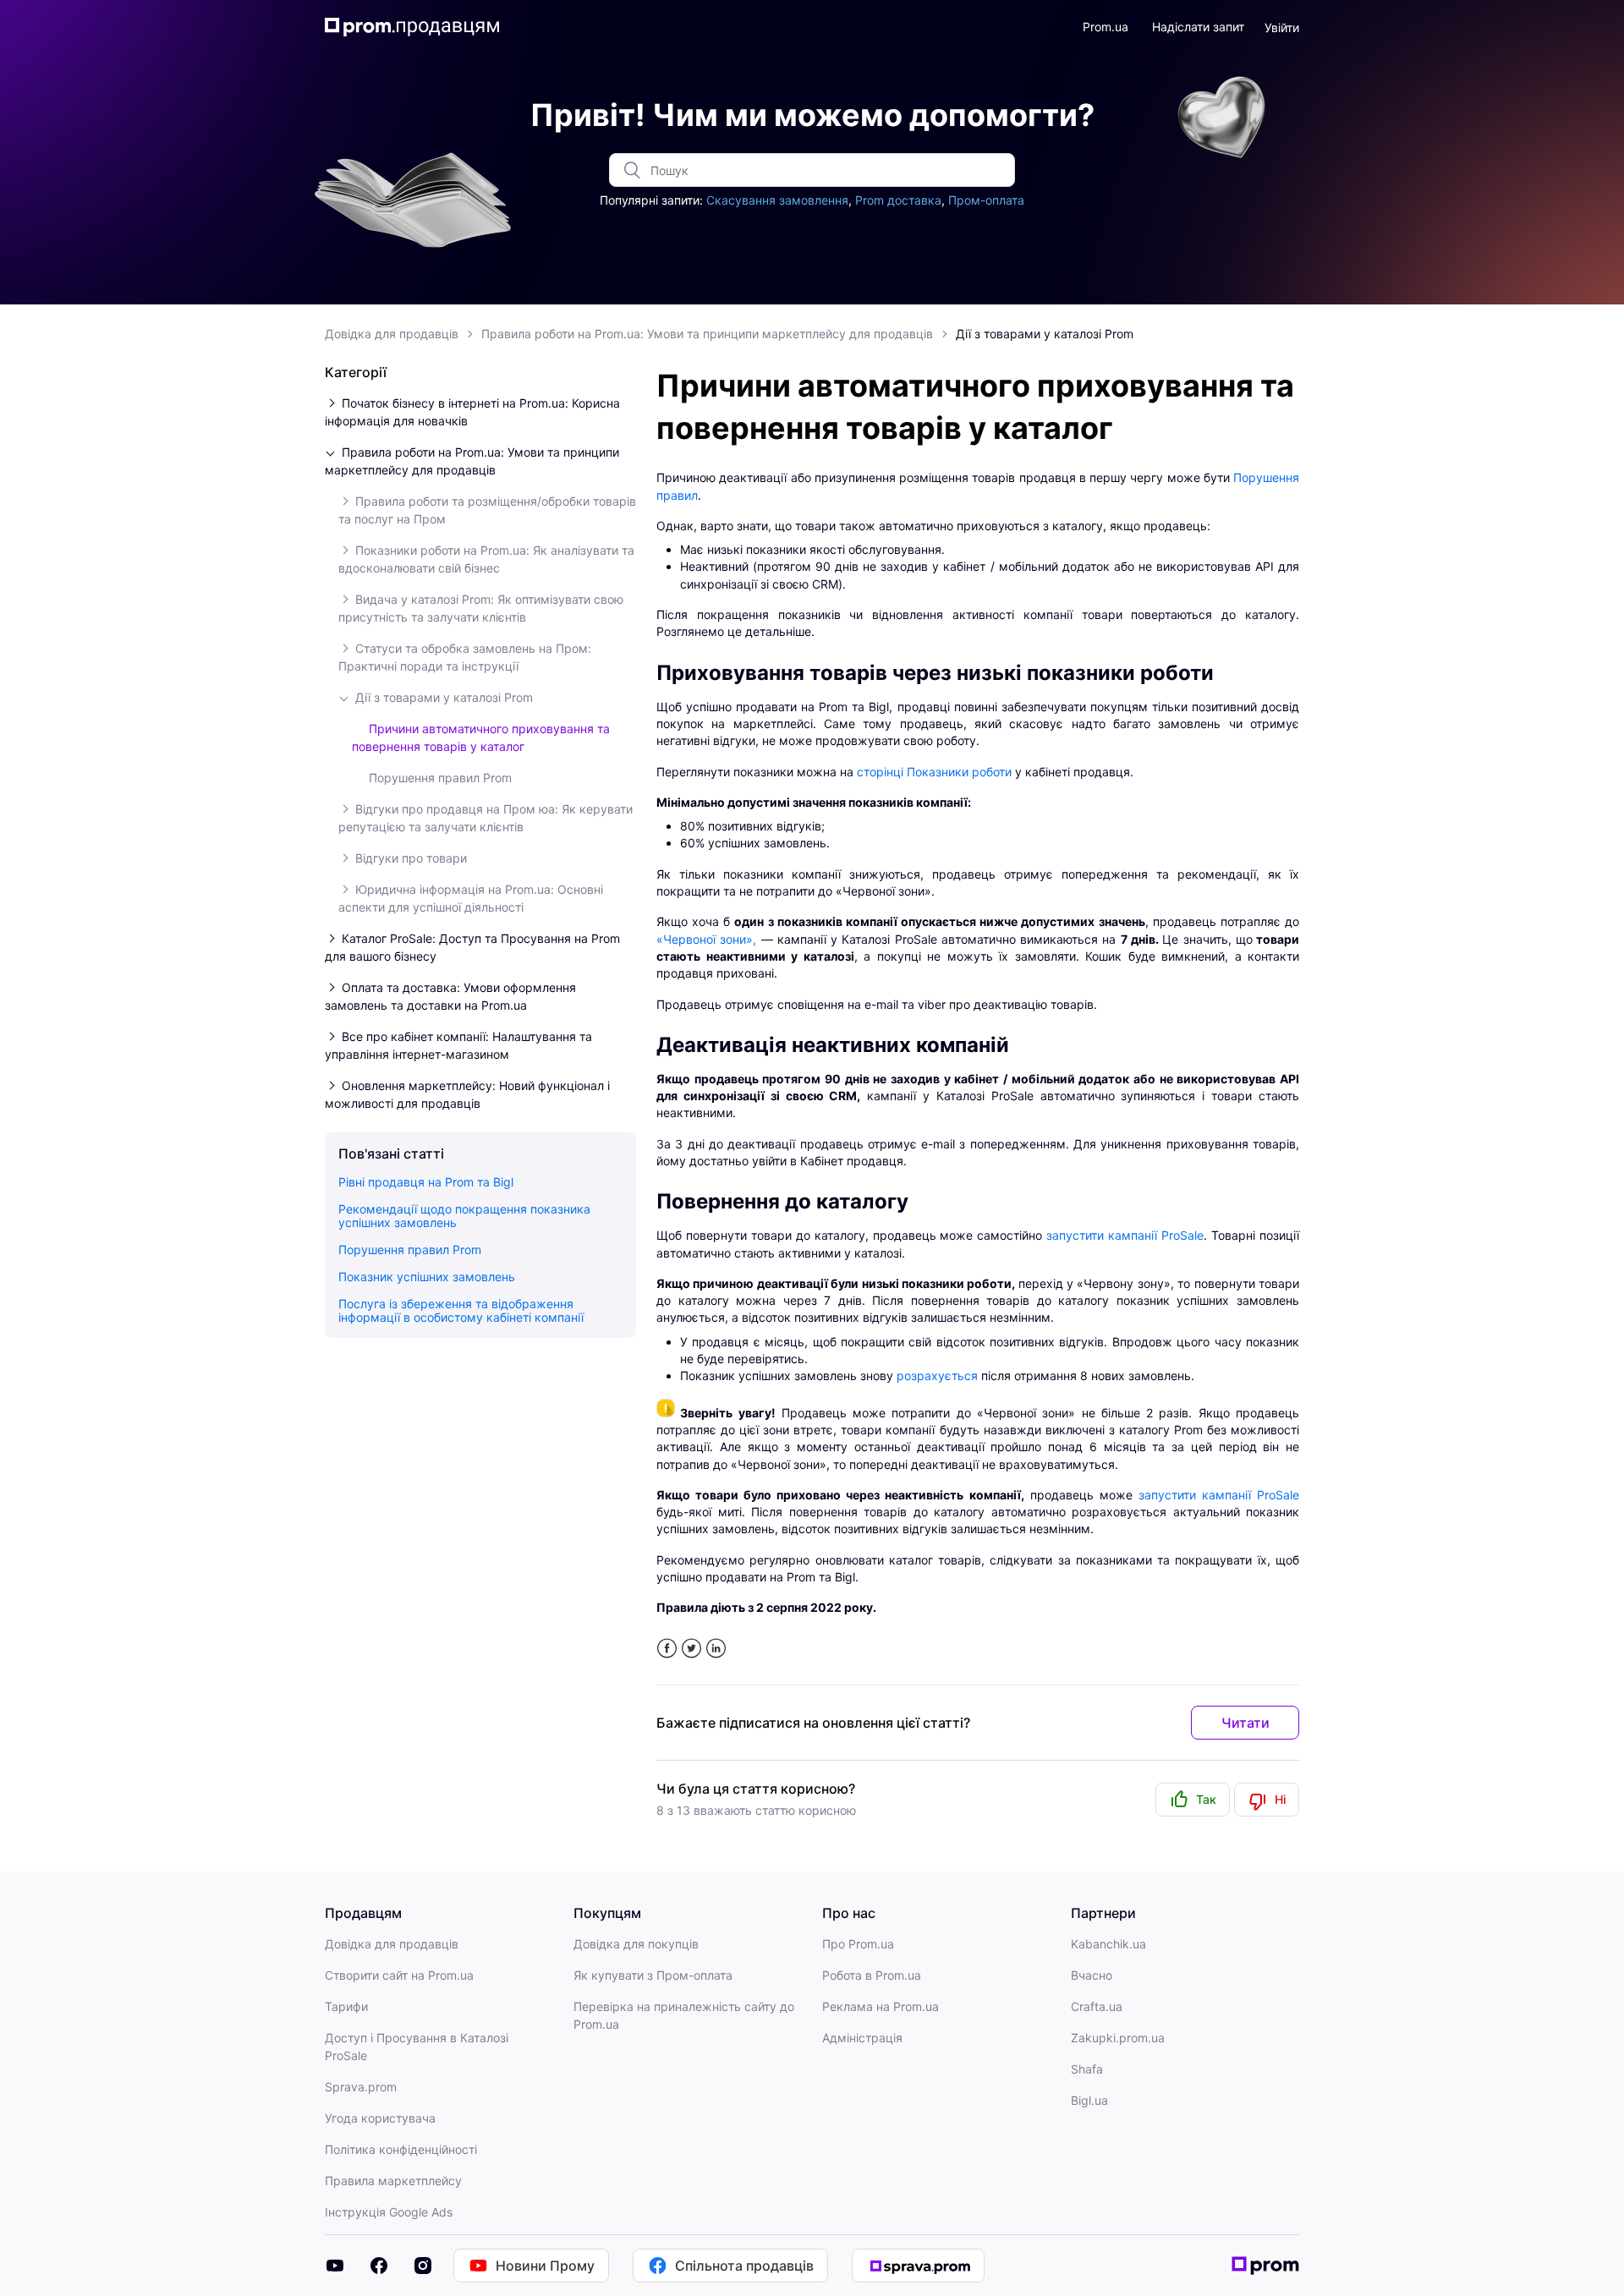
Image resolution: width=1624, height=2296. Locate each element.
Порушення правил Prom (440, 778)
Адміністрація (862, 2038)
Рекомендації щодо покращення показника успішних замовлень (464, 1216)
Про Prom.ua (858, 1944)
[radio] (1193, 1800)
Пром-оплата (986, 200)
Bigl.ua (1089, 2100)
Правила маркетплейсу (393, 2181)
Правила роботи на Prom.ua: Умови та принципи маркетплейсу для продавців (707, 334)
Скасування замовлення (777, 200)
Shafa (1087, 2069)
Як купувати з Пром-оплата (653, 1975)
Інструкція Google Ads (389, 2212)
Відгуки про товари (411, 858)
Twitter (691, 1649)
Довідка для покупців (636, 1944)
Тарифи (346, 2006)
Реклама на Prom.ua (881, 2006)
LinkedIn (716, 1649)
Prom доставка (898, 200)
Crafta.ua (1097, 2006)
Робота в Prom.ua (872, 1975)
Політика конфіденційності (401, 2149)
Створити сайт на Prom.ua (399, 1975)
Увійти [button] (1282, 27)
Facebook (667, 1649)
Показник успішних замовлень (427, 1277)
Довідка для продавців (392, 334)
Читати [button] (1245, 1723)
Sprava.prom (361, 2087)
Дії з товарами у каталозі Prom (1045, 334)
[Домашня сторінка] (412, 27)
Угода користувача (380, 2118)
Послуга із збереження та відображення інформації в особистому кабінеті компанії (461, 1310)
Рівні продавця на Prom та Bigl (426, 1182)
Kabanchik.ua (1108, 1944)
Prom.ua (1106, 27)
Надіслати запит (1198, 27)
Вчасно (1092, 1975)
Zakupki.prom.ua (1118, 2038)
